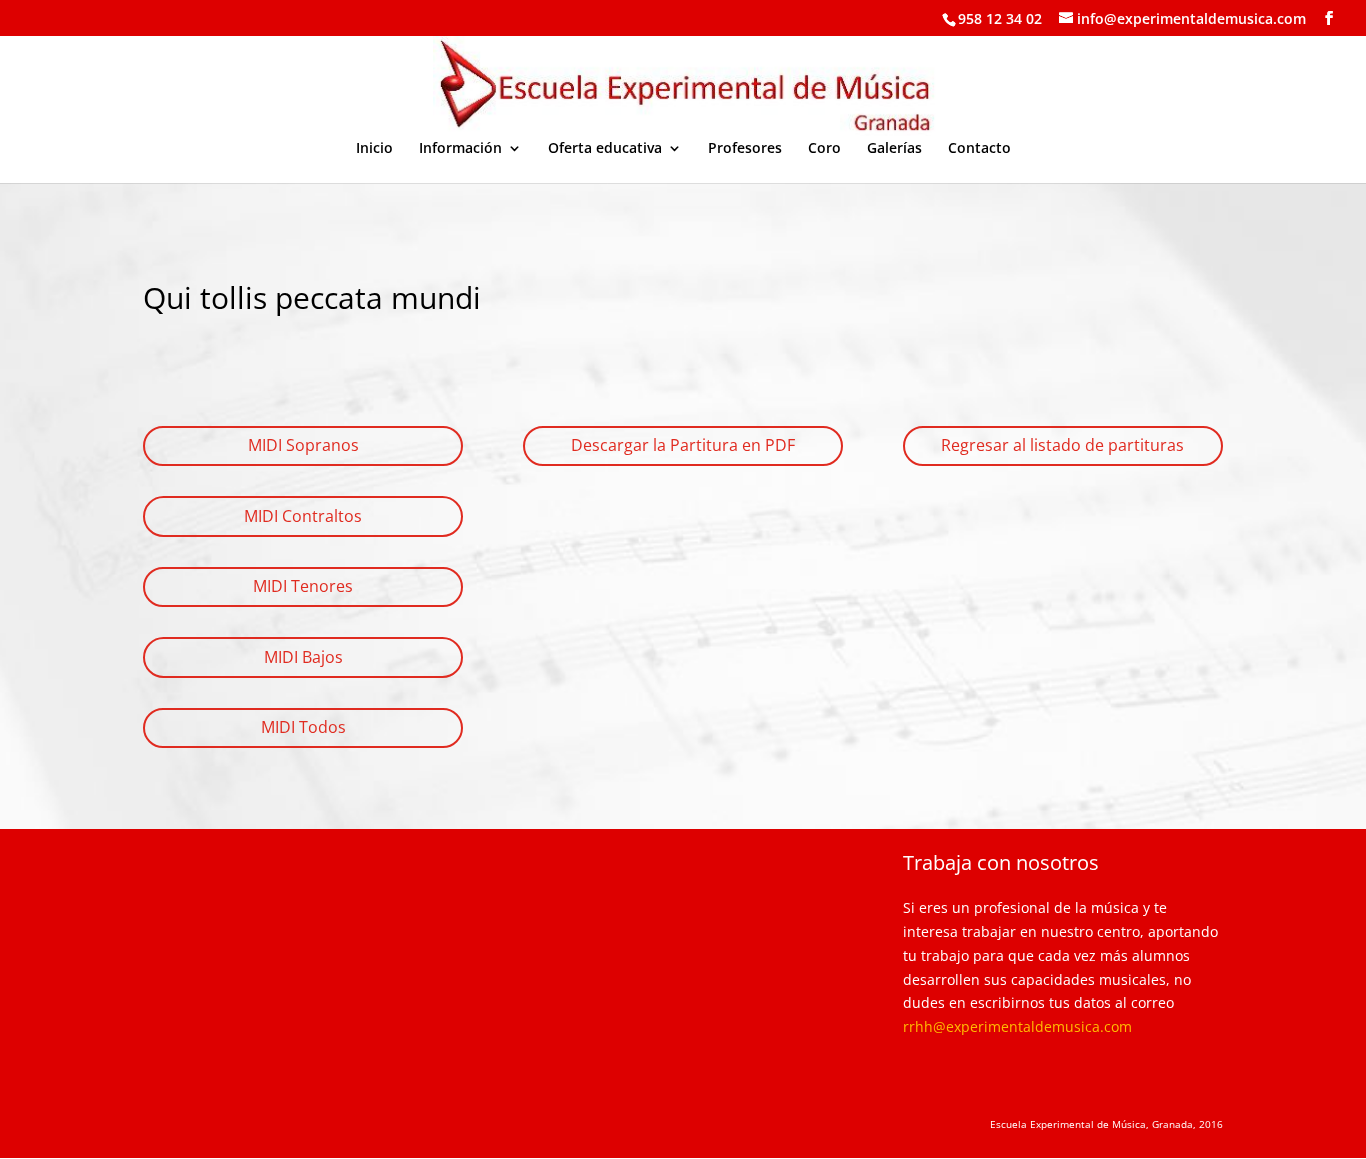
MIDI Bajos (303, 657)
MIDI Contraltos (303, 516)
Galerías (894, 149)
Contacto (979, 149)
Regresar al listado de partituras (1062, 445)
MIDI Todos (303, 727)
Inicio (374, 149)
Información (460, 149)
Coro (824, 149)
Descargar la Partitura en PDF (683, 445)
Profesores (745, 149)
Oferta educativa (605, 149)
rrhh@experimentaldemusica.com (1017, 1026)
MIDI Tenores (303, 586)
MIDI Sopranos (303, 445)
